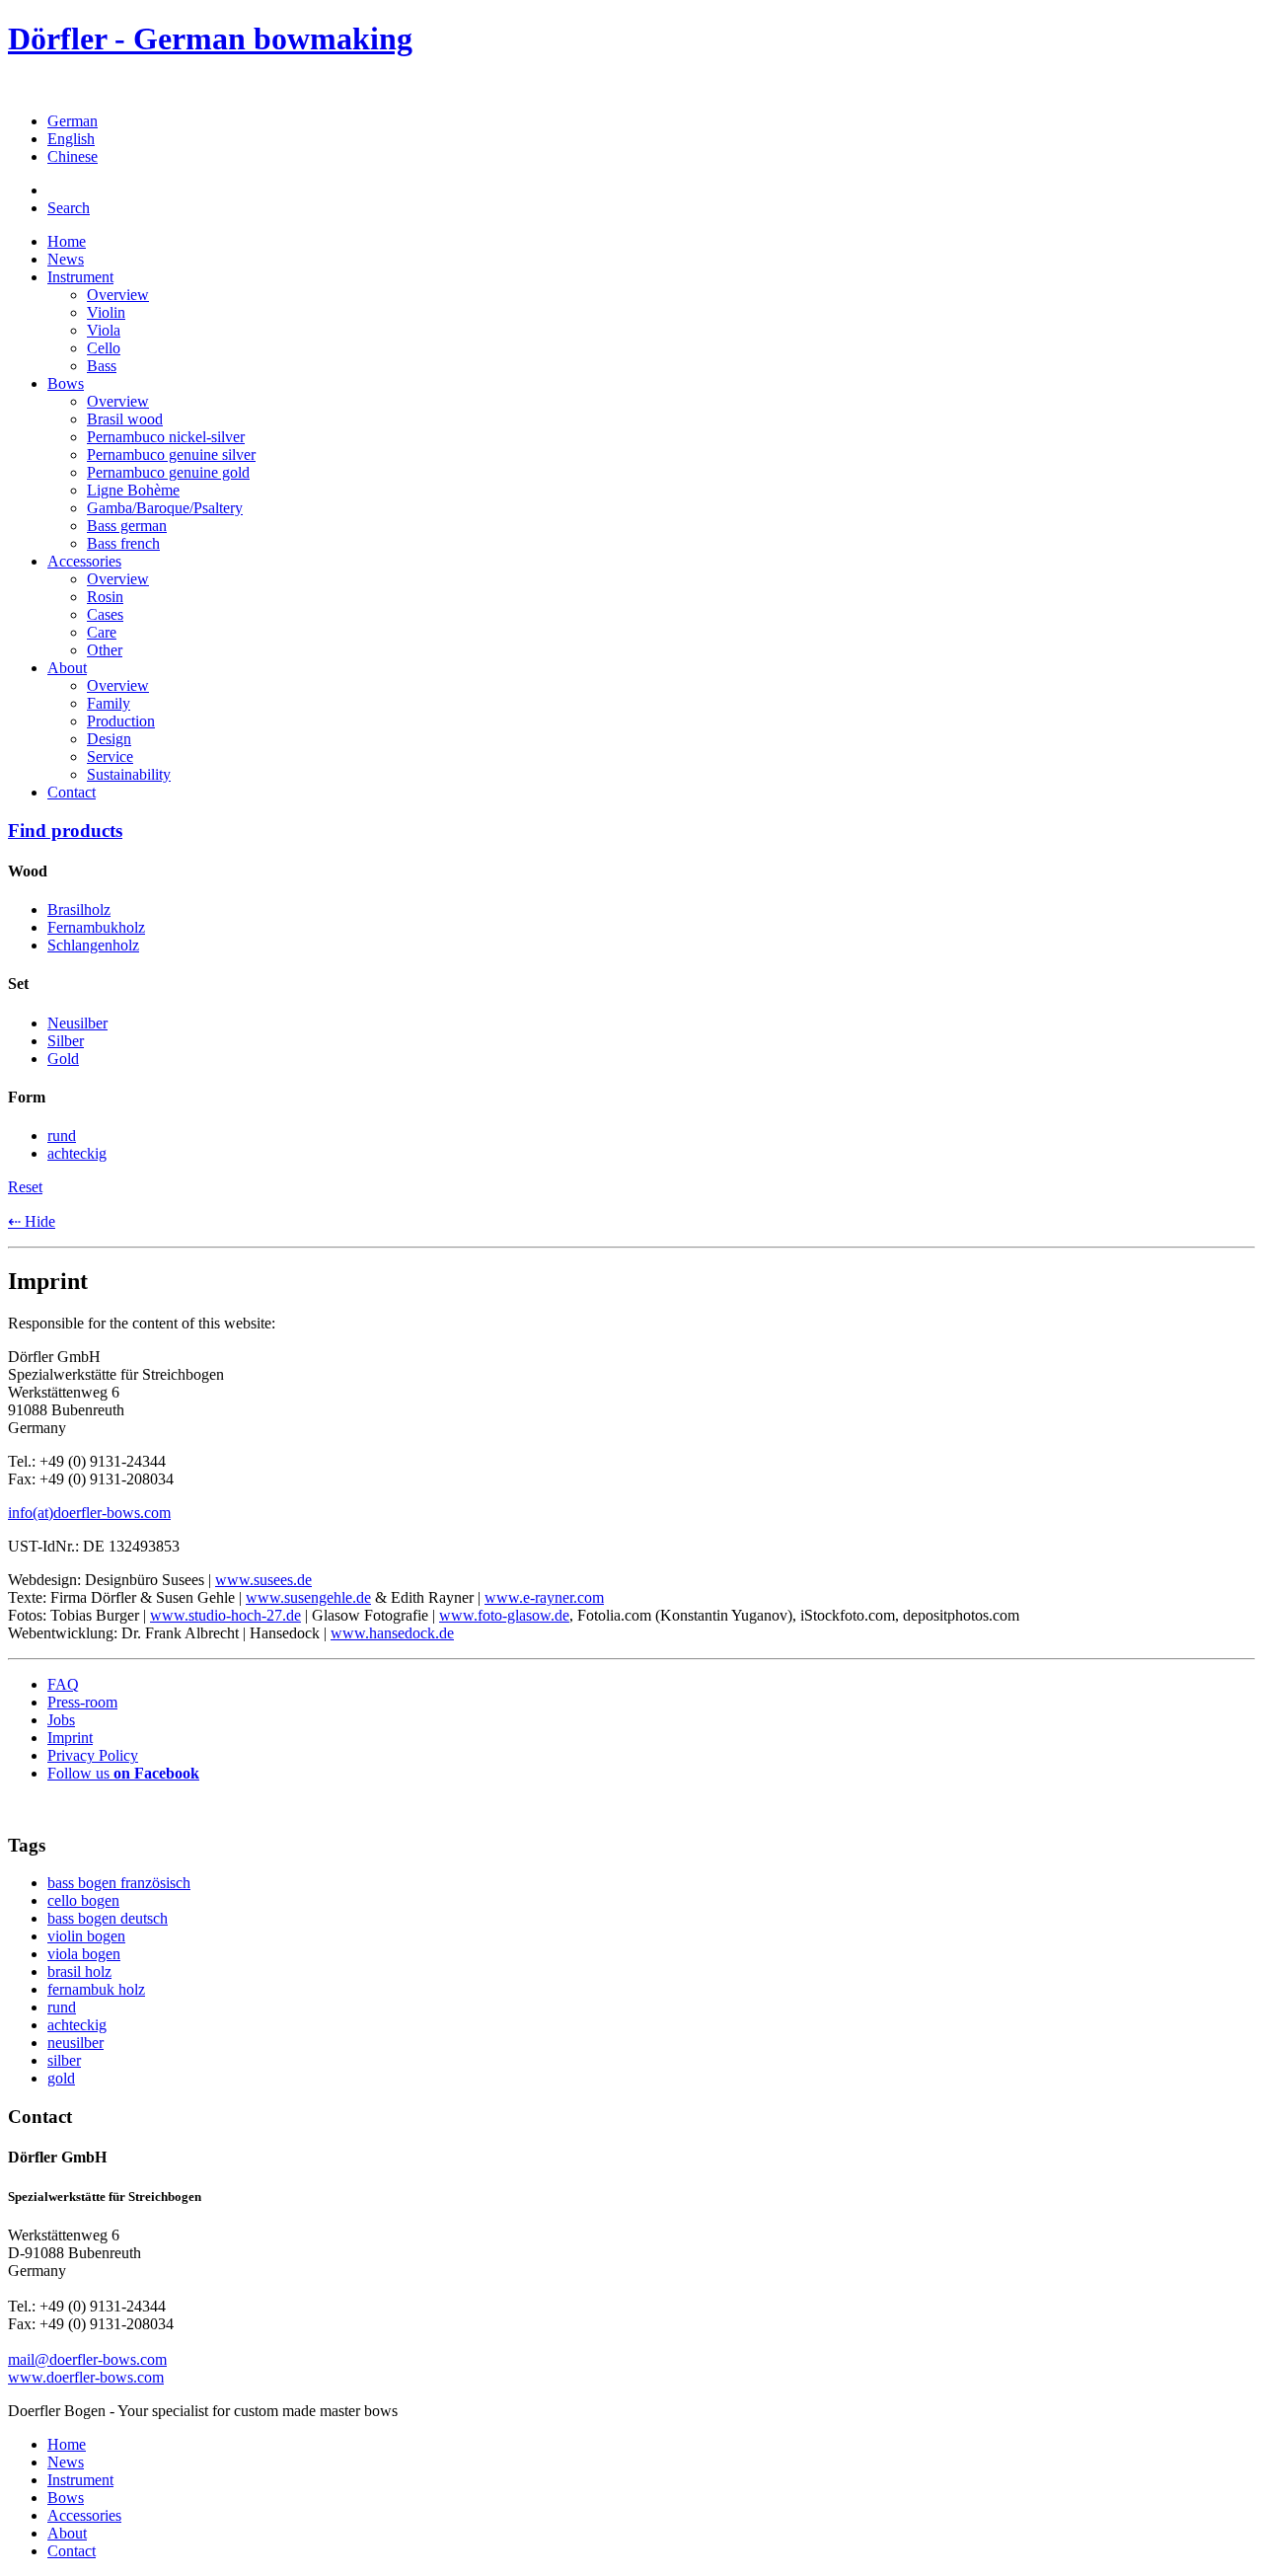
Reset (25, 1187)
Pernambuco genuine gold (168, 472)
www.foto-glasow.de (504, 1615)
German (73, 121)
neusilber (75, 2043)
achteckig (77, 2025)
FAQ (63, 1684)
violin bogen (86, 1936)
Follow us (123, 1773)
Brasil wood (125, 419)
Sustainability (129, 774)
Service (110, 757)
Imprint (70, 1738)
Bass (102, 366)
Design (109, 739)
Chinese (73, 156)
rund (62, 2007)
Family (109, 703)
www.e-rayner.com (544, 1597)
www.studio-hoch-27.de (225, 1615)
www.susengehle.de (308, 1597)
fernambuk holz (96, 1989)
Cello (104, 348)
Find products (65, 831)
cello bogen (83, 1900)
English (71, 139)
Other (105, 650)
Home (67, 241)
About (67, 668)
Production (121, 721)
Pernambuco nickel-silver (166, 437)
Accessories (84, 561)
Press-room (82, 1702)
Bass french (123, 543)
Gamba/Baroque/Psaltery (165, 508)
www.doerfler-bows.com (86, 2377)
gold (61, 2078)
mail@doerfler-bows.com (87, 2359)
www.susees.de (263, 1580)
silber (64, 2060)
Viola (104, 330)
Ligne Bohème (133, 490)
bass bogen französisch (119, 1883)
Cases (105, 614)
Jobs (61, 1720)
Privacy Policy (93, 1755)
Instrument (80, 277)
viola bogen (84, 1954)
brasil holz (79, 1971)
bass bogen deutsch (108, 1918)
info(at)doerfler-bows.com (89, 1513)
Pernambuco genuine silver (171, 455)
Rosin (105, 597)
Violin (106, 312)
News (66, 259)
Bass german (127, 526)
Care (102, 632)
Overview (118, 295)
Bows (66, 383)
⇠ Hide (32, 1221)
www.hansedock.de (392, 1633)
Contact (72, 792)
